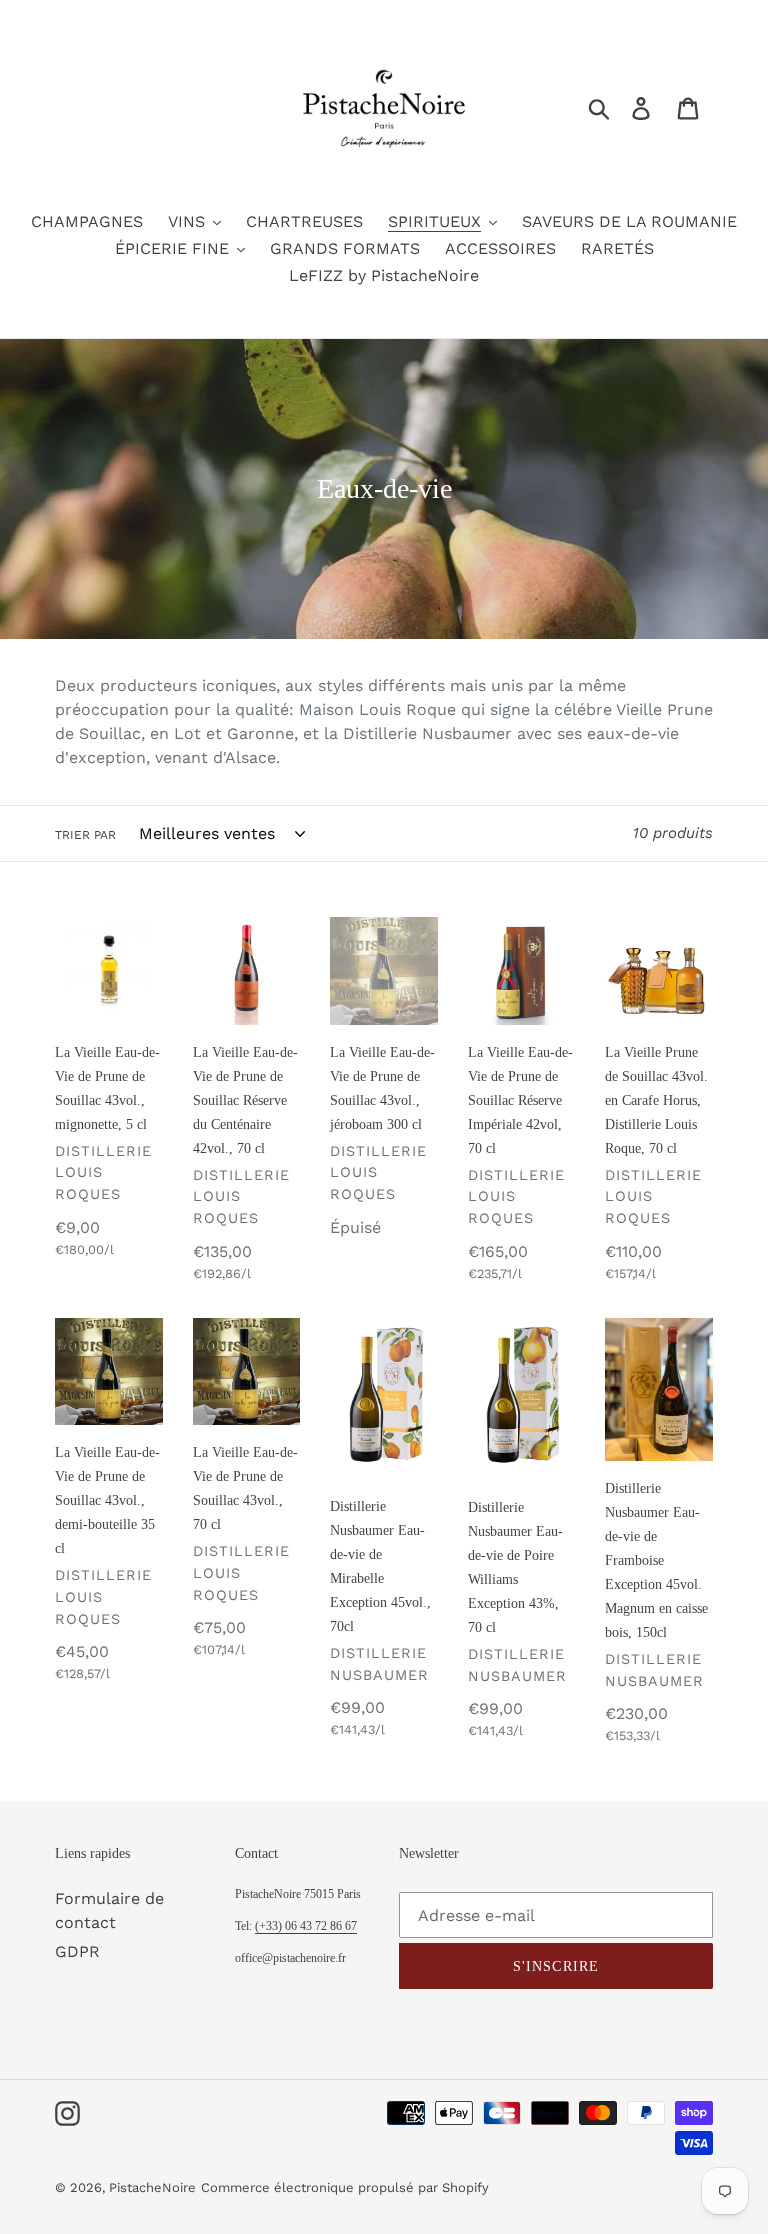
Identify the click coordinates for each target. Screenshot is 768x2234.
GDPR (77, 1951)
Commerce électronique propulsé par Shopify (345, 2187)
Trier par (85, 835)
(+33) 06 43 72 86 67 (306, 1926)
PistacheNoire (152, 2187)
